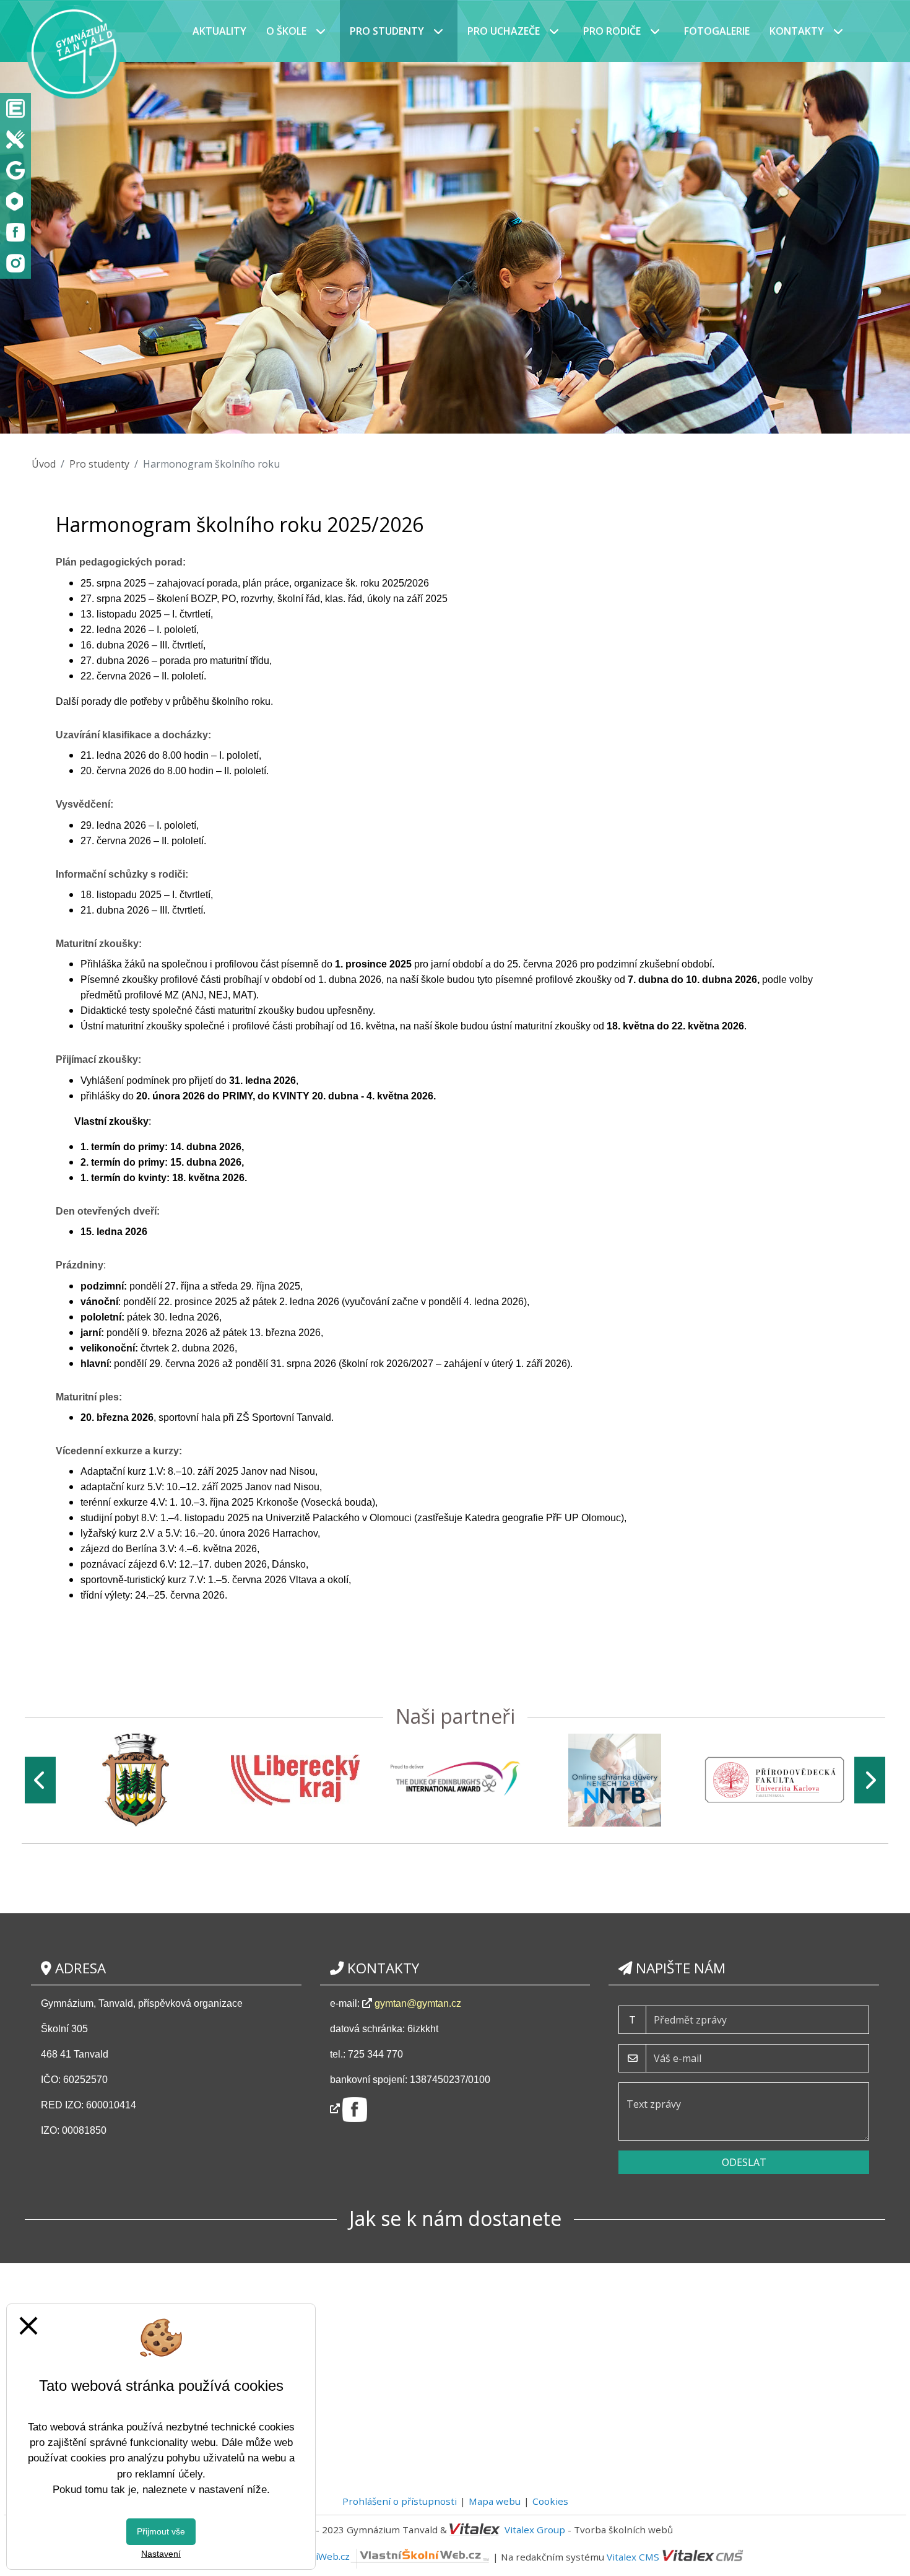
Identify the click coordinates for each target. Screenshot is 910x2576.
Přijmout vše (161, 2531)
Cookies (550, 2501)
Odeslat (744, 2162)
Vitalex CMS (633, 2556)
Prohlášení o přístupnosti (400, 2501)
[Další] (870, 1780)
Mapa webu (495, 2501)
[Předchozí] (40, 1780)
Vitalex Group (535, 2530)
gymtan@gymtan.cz (418, 2003)
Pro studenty (99, 464)
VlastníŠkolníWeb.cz (305, 2556)
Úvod (44, 464)
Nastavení (161, 2554)
